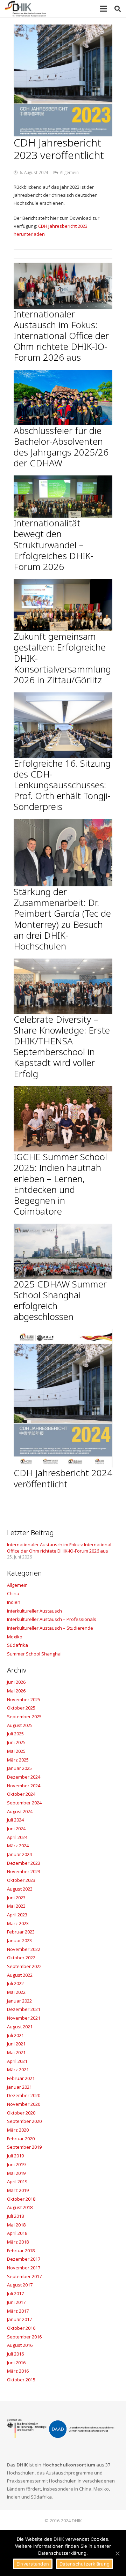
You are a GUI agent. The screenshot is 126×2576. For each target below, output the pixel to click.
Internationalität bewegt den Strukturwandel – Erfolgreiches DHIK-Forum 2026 (54, 545)
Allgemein (69, 172)
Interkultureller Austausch (34, 1611)
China (13, 1593)
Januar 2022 (19, 2001)
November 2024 (24, 1786)
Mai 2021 (16, 2052)
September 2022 (24, 1966)
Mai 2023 (16, 1906)
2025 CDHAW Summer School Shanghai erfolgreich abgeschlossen (60, 1300)
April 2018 (17, 2233)
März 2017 (18, 2311)
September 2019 (24, 2147)
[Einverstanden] (117, 2553)
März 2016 (18, 2371)
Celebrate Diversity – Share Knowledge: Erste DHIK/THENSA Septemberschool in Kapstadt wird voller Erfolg (62, 1046)
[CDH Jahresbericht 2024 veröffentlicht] (63, 1398)
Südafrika (17, 1645)
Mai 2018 (16, 2225)
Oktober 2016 (21, 2328)
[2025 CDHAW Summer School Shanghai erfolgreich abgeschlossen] (63, 1251)
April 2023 (17, 1915)
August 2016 (20, 2345)
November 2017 (24, 2268)
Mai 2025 (16, 1751)
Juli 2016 (15, 2354)
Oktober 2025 (21, 1708)
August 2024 (20, 1811)
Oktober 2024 (21, 1794)
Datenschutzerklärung (85, 2564)
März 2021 (18, 2070)
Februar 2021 (21, 2078)
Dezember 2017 (24, 2259)
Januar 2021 (19, 2087)
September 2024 (24, 1803)
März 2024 (18, 1846)
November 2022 (24, 1949)
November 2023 (24, 1871)
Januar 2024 (19, 1854)
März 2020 (18, 2130)
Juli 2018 (15, 2216)
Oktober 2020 (21, 2113)
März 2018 (18, 2242)
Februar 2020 (21, 2139)
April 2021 (17, 2061)
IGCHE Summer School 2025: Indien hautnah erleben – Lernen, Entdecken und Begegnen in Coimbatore (60, 1184)
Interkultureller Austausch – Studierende (50, 1628)
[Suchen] (118, 9)
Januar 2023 (19, 1940)
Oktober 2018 (21, 2199)
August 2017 (20, 2285)
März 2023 (18, 1923)
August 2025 (20, 1725)
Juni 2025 (16, 1742)
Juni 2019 (16, 2164)
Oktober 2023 (21, 1880)
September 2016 (24, 2337)
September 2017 (24, 2276)
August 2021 (20, 2027)
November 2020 (24, 2104)
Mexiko (15, 1637)
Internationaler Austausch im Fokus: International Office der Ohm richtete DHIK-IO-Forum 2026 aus (61, 336)
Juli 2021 (15, 2035)
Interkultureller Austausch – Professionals (52, 1619)
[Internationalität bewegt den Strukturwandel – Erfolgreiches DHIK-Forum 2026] (63, 497)
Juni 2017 (16, 2302)
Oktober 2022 (21, 1958)
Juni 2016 (16, 2363)
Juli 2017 (15, 2293)
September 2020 (24, 2121)
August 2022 (20, 1975)
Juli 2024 (15, 1820)
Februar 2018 (21, 2251)
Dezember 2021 (24, 2009)
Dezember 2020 (24, 2095)
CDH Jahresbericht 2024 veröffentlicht (63, 1478)
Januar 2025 (19, 1768)
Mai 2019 (16, 2173)
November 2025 (24, 1699)
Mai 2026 (16, 1691)
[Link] (26, 9)
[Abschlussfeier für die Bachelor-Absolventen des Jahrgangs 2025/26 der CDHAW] (63, 397)
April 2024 (17, 1837)
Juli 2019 (15, 2156)
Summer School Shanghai (34, 1654)
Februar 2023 (21, 1932)
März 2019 (18, 2190)
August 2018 (20, 2207)
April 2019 (17, 2181)
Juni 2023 (16, 1898)
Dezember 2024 (24, 1777)
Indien (14, 1602)
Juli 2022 (15, 1983)
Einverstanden (33, 2564)
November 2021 (24, 2018)
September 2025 (24, 1717)
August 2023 (20, 1889)
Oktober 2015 (21, 2380)
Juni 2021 (16, 2044)
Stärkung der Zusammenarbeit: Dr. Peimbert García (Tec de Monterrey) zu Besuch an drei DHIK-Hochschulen (62, 919)
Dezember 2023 (24, 1863)
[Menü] (104, 9)
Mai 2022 (16, 1992)
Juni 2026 (16, 1682)
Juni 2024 (16, 1828)
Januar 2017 (19, 2319)
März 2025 (18, 1760)
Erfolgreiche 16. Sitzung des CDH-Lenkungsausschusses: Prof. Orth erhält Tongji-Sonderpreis (62, 785)
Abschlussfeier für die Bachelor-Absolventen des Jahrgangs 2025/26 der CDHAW (61, 447)
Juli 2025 (15, 1734)
